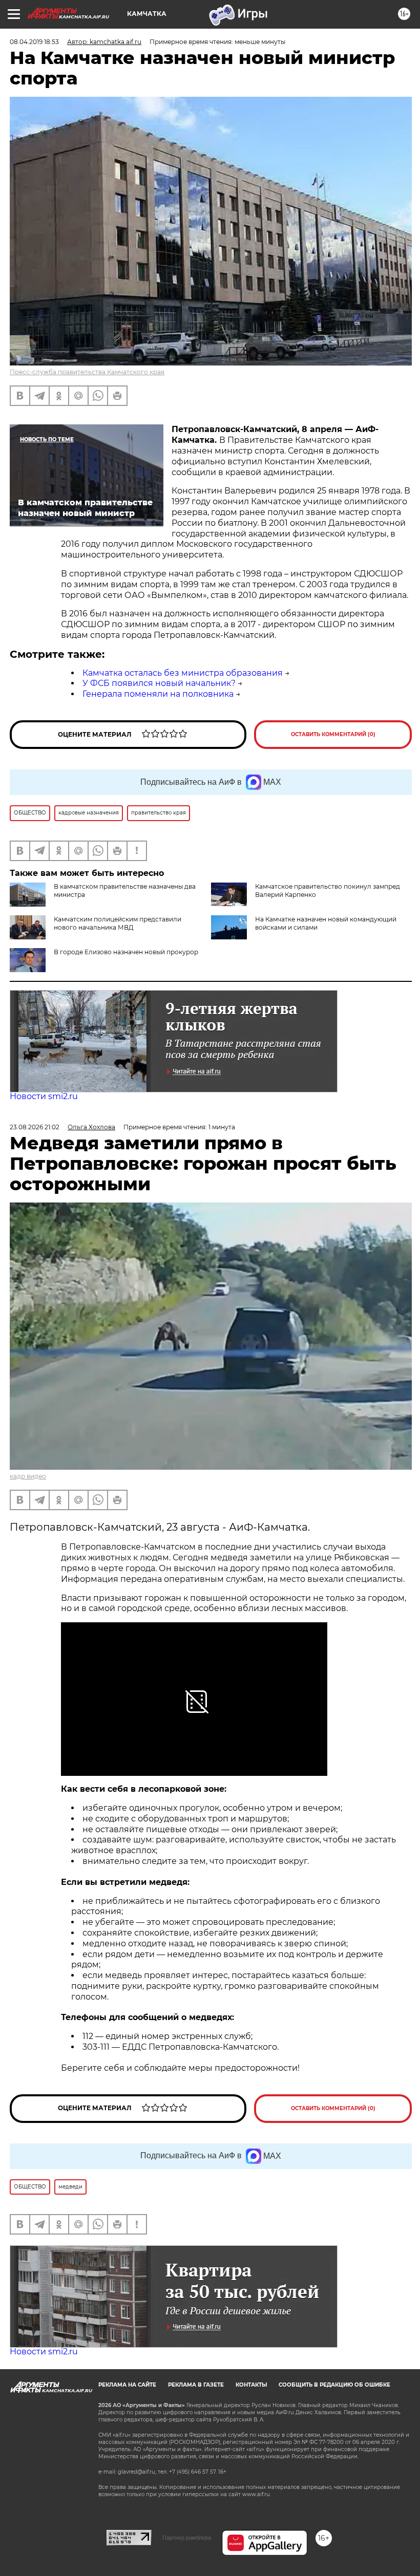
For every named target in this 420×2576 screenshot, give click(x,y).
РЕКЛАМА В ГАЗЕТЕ (196, 2385)
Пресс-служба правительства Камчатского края (87, 372)
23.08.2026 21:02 (35, 1127)
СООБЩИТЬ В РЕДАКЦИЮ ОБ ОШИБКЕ (334, 2385)
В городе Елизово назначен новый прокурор (126, 952)
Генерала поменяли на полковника (158, 694)
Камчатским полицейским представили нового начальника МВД (118, 923)
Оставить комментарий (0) (333, 734)
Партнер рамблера (187, 2538)
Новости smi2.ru (44, 1096)
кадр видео (28, 1476)
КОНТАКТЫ (251, 2385)
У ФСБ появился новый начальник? (159, 683)
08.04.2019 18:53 (34, 42)
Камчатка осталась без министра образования (183, 673)
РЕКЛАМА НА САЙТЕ (127, 2385)
